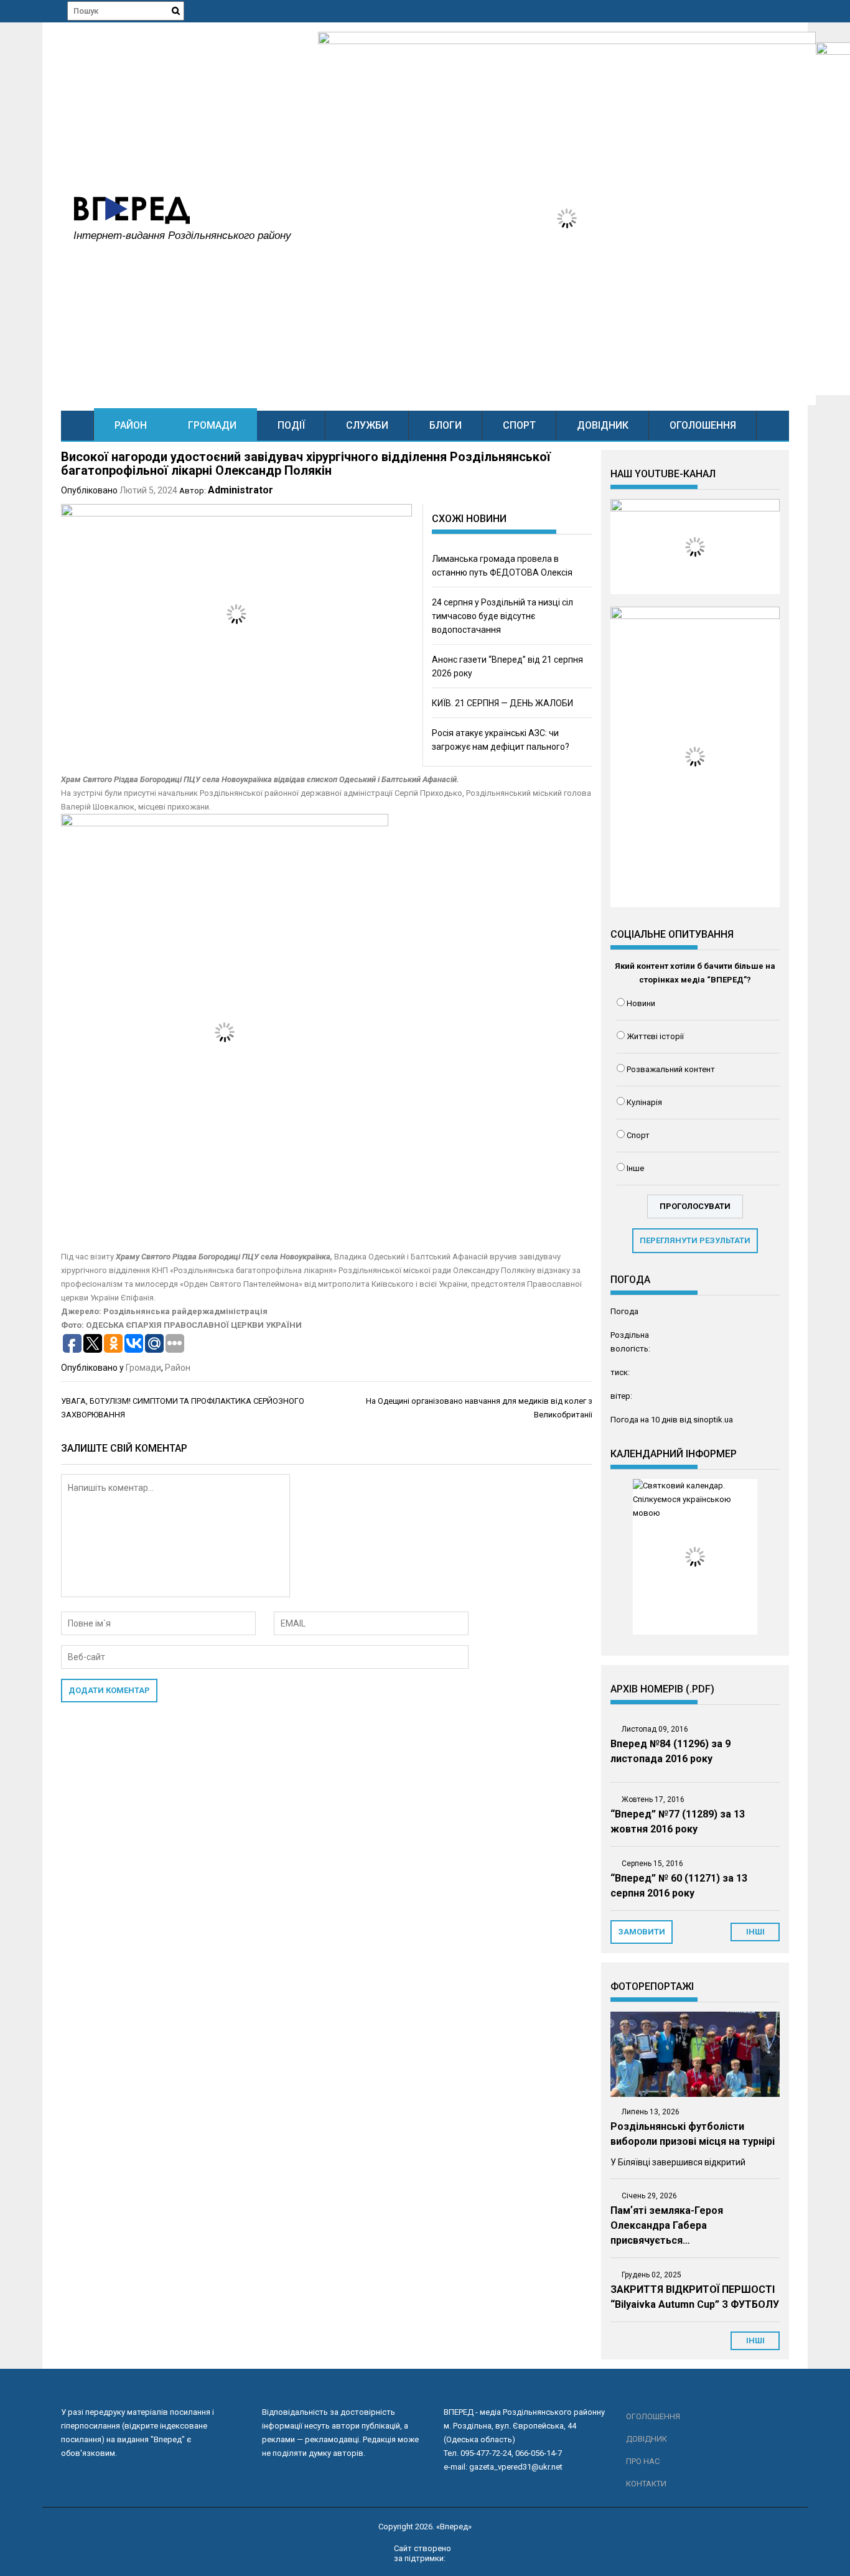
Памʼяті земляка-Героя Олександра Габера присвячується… (667, 2225)
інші (755, 1932)
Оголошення (703, 425)
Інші (755, 2340)
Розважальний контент (671, 1069)
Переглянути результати (695, 1240)
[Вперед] (77, 425)
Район (131, 425)
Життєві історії (655, 1036)
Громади (212, 425)
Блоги (446, 425)
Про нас (643, 2461)
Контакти (646, 2484)
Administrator (241, 490)
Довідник (603, 425)
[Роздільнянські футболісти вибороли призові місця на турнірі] (695, 2054)
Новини (641, 1003)
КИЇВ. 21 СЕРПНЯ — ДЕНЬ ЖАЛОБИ (502, 703)
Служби (367, 425)
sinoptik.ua (713, 1420)
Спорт (519, 425)
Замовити (642, 1932)
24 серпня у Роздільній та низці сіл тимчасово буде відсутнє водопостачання (502, 616)
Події (291, 425)
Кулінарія (644, 1102)
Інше (635, 1168)
